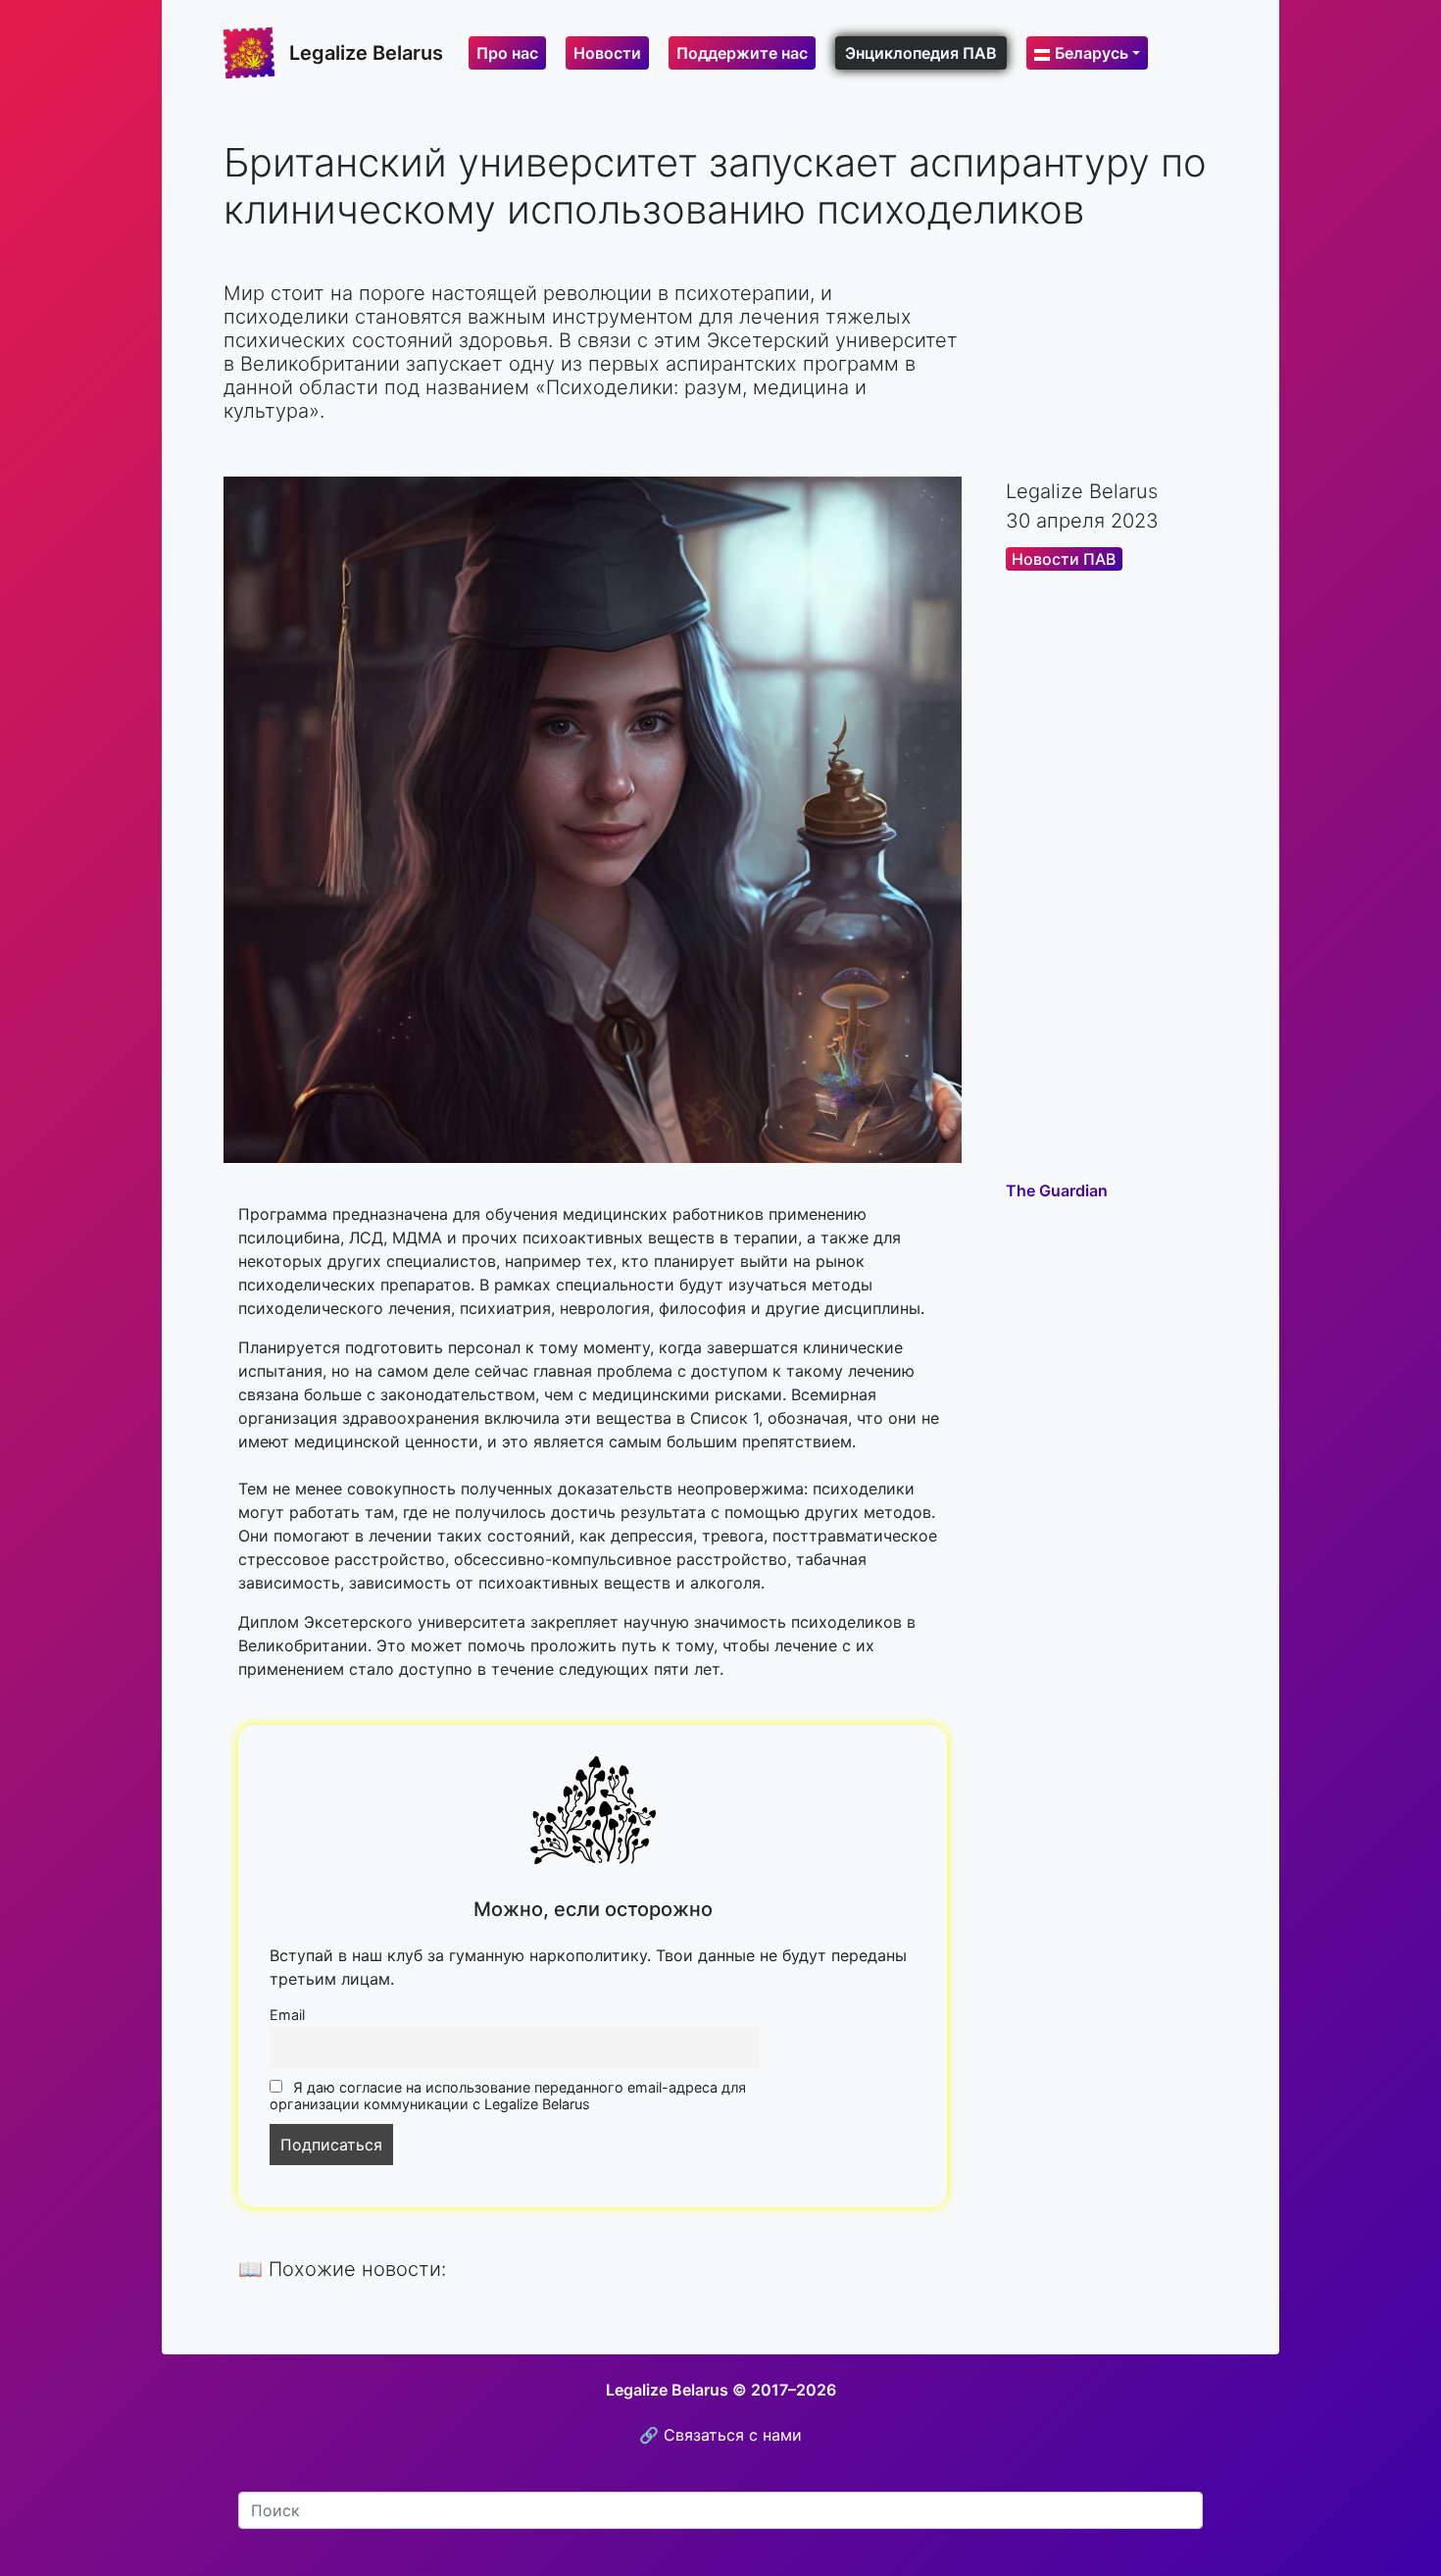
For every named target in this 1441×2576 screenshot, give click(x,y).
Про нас (507, 53)
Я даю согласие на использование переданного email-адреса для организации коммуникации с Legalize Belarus (508, 2096)
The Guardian (1057, 1190)
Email (287, 2015)
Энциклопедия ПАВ (921, 53)
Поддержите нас (742, 53)
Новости (607, 53)
